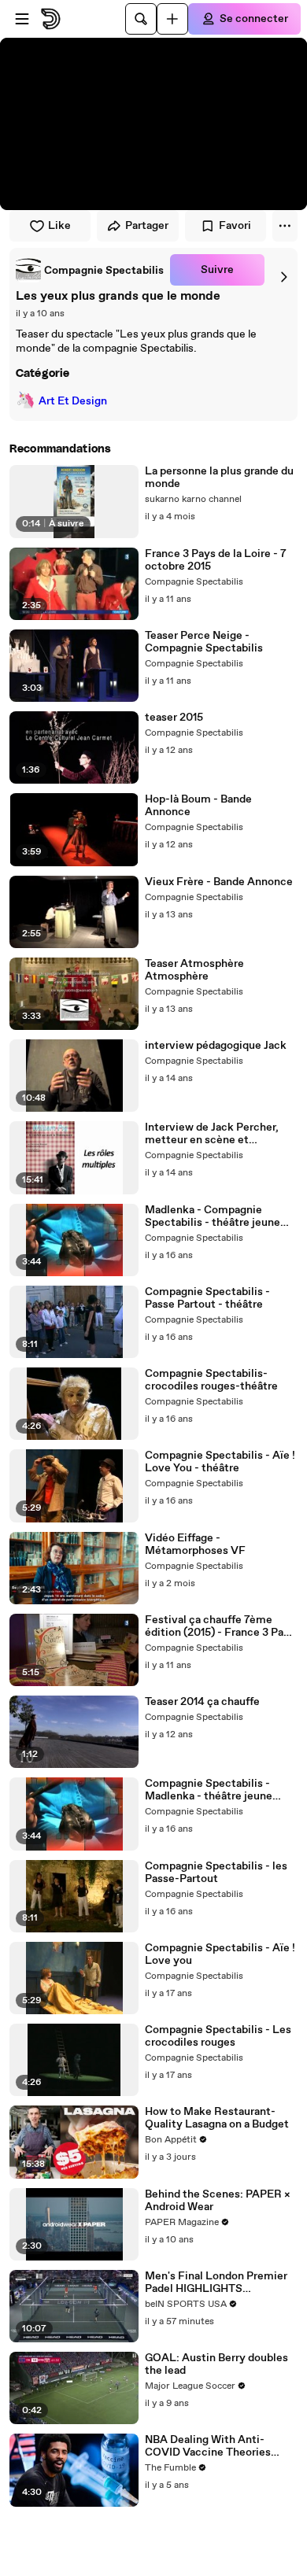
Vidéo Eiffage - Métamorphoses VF (195, 1544)
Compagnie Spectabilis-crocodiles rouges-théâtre (211, 1380)
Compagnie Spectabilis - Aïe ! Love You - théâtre (220, 1462)
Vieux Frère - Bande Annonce (219, 882)
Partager (147, 226)
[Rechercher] (141, 19)
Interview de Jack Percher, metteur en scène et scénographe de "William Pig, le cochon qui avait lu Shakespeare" (218, 1134)
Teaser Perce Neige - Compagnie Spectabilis (204, 642)
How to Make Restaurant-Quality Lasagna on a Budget (217, 2118)
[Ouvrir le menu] (22, 19)
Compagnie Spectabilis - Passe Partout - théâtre (207, 1298)
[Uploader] (172, 19)
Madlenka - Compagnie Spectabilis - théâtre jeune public (213, 1216)
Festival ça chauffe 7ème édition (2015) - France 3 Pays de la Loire (220, 1626)
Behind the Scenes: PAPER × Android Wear (218, 2201)
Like (59, 226)
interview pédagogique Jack (216, 1046)
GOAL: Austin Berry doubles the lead (216, 2364)
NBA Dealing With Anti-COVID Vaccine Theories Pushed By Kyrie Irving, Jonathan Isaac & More (208, 2446)
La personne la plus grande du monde (219, 478)
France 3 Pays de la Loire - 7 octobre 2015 (216, 560)
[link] (90, 270)
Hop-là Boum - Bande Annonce (198, 806)
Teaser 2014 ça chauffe (202, 1702)
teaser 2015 (174, 718)
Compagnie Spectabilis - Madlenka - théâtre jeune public (209, 1790)
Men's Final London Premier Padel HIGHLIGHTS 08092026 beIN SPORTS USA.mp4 (216, 2283)
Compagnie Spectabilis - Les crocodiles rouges (218, 2036)
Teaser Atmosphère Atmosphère (194, 970)
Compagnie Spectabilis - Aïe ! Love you (220, 1954)
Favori (235, 226)
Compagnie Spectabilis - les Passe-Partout (216, 1873)
